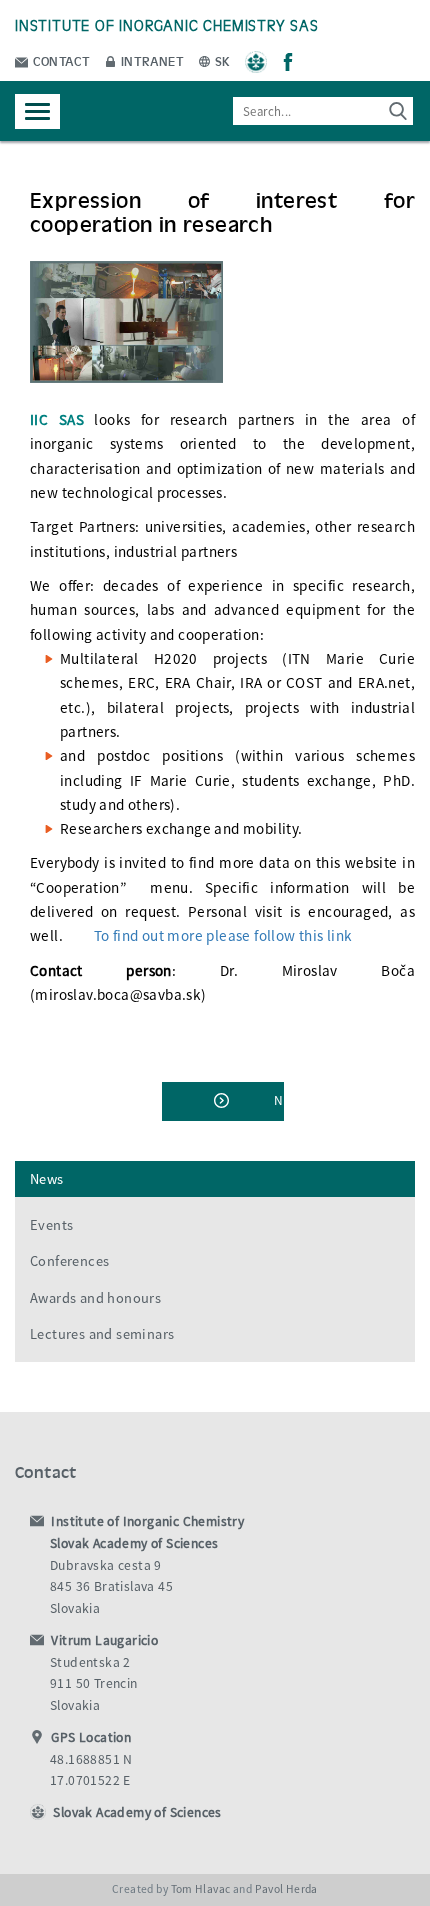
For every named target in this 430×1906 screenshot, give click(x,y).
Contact (60, 60)
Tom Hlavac (201, 1889)
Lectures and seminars (102, 1334)
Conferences (69, 1261)
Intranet (151, 60)
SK (221, 60)
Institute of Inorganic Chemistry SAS (167, 24)
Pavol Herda (286, 1889)
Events (51, 1225)
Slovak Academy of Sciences (137, 1812)
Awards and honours (95, 1298)
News (47, 1179)
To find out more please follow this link (223, 935)
